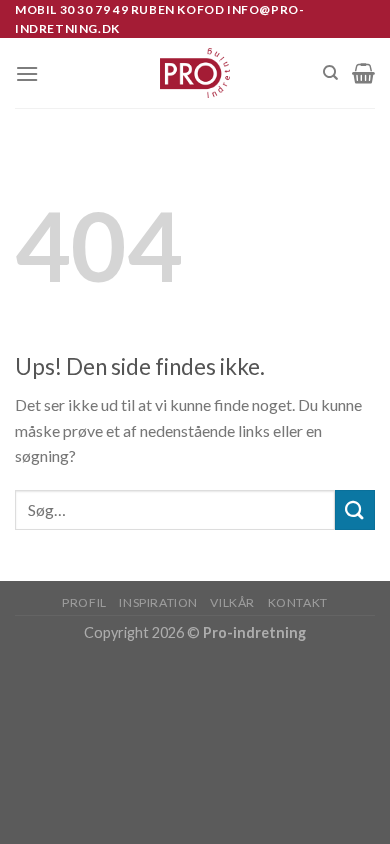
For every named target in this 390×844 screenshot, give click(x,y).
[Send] (355, 509)
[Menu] (27, 73)
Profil (84, 602)
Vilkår (232, 602)
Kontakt (298, 602)
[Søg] (330, 73)
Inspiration (158, 602)
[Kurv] (363, 73)
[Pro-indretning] (195, 73)
